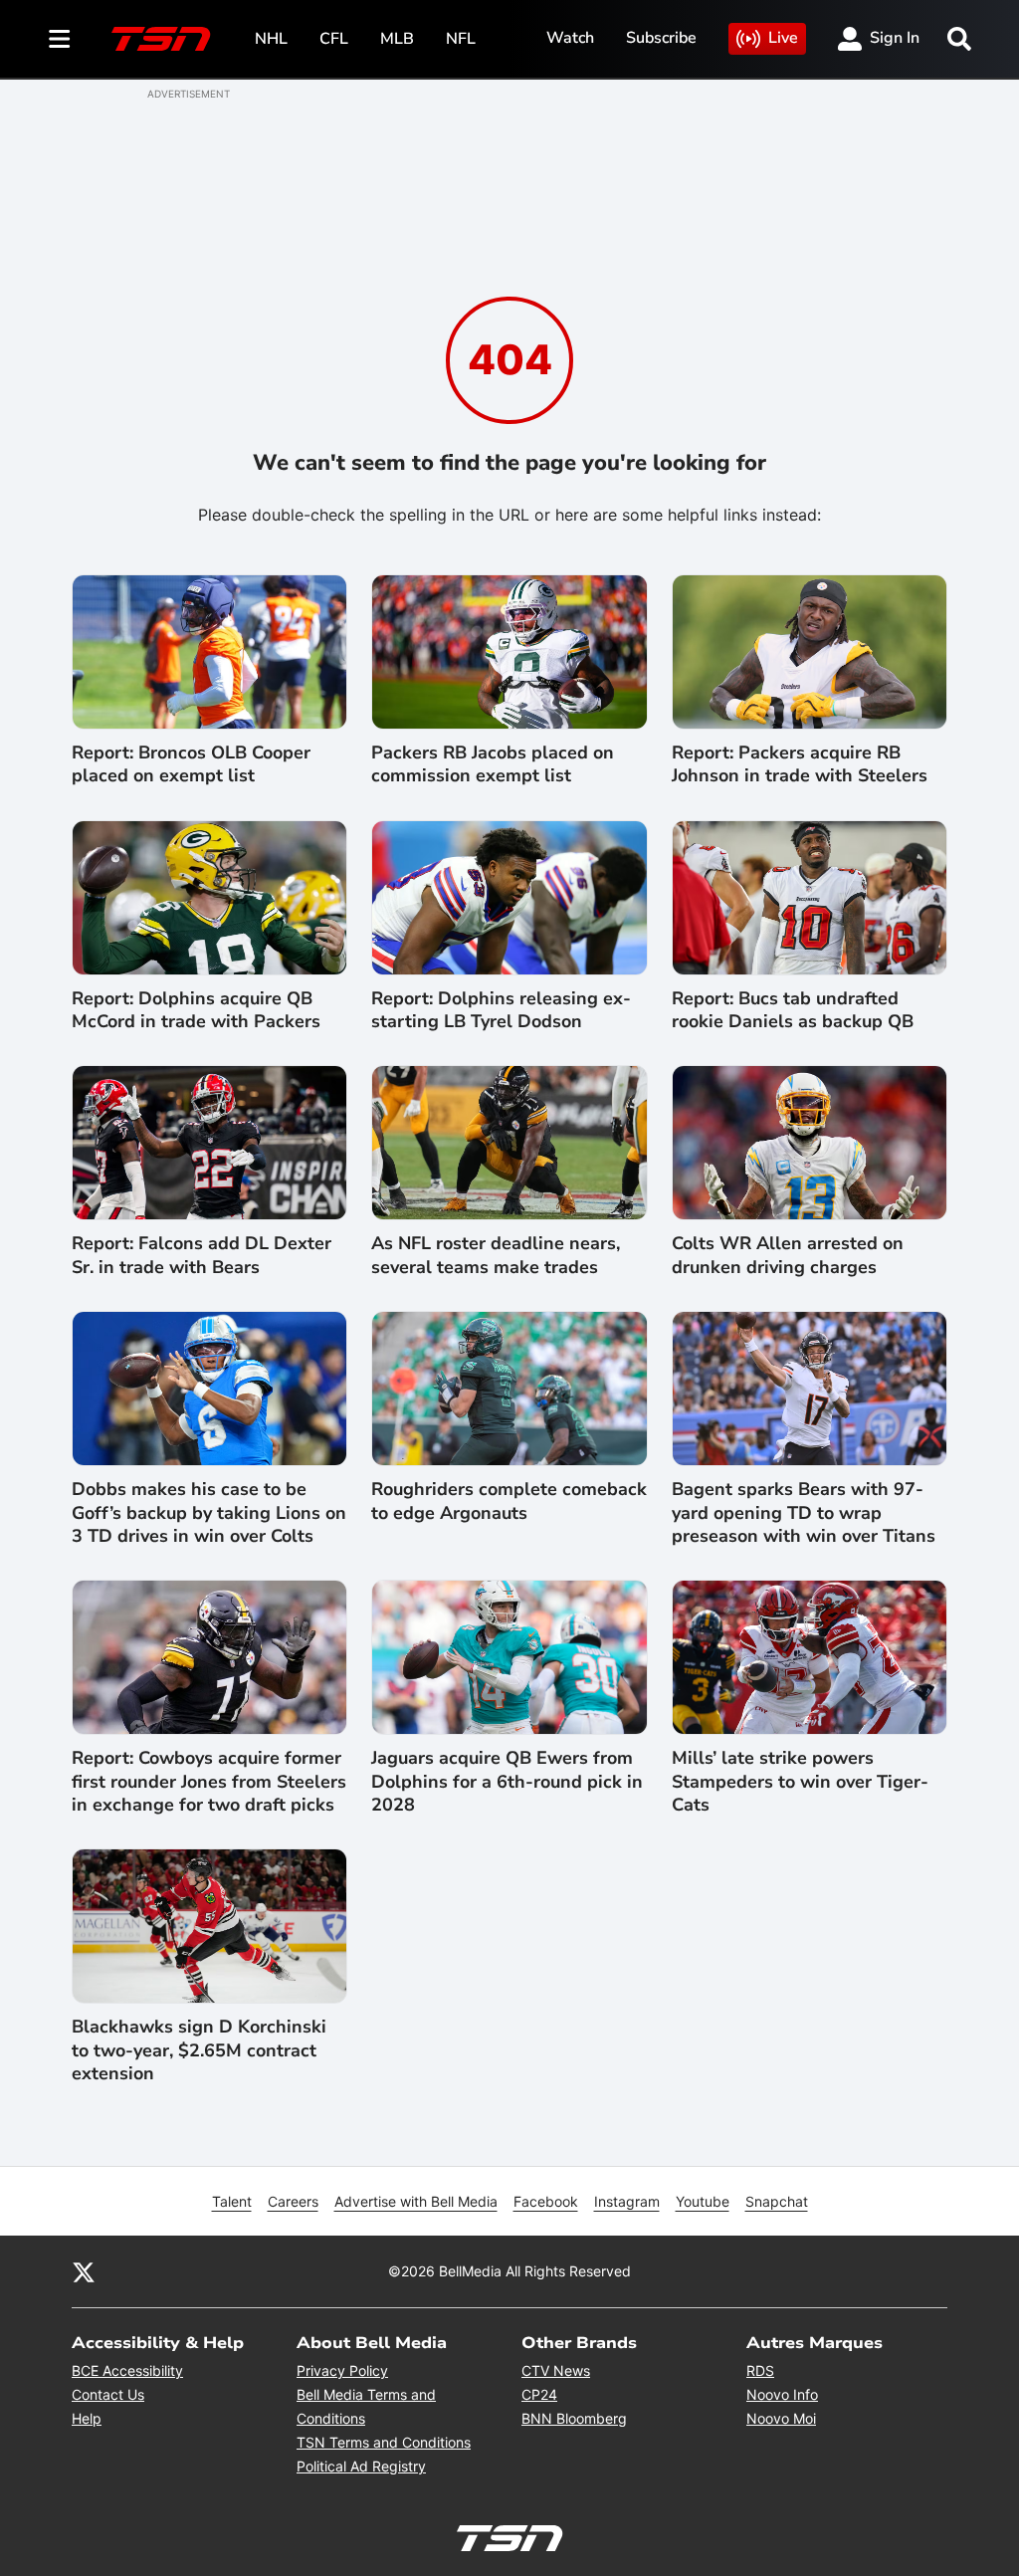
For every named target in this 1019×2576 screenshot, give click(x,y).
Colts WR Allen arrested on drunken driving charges (788, 1255)
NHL (271, 39)
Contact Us (108, 2394)
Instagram (627, 2201)
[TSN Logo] (161, 39)
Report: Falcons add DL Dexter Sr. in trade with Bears (202, 1255)
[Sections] (60, 39)
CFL (334, 39)
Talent (232, 2201)
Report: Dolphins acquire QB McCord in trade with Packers (196, 1010)
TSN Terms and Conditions (384, 2442)
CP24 (539, 2394)
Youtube (703, 2201)
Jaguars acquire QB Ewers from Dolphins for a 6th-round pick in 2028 (507, 1782)
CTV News (556, 2370)
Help (87, 2418)
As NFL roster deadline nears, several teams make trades (496, 1255)
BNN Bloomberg (574, 2418)
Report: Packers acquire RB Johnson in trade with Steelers (800, 764)
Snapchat (777, 2201)
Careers (293, 2201)
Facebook (546, 2201)
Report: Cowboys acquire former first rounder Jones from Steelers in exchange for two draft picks (209, 1782)
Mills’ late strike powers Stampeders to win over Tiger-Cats (800, 1782)
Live (783, 38)
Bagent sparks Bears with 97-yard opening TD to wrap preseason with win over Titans (804, 1513)
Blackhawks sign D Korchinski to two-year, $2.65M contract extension (199, 2050)
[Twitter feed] (84, 2271)
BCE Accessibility (127, 2370)
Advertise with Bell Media (416, 2201)
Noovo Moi (781, 2418)
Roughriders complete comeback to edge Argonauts (509, 1501)
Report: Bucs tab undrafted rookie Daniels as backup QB (793, 1010)
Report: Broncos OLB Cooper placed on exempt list (191, 764)
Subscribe (661, 38)
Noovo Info (782, 2394)
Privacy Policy (342, 2370)
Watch (570, 38)
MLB (397, 39)
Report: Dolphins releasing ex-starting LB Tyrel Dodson (501, 1010)
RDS (760, 2370)
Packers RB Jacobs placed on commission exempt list (493, 764)
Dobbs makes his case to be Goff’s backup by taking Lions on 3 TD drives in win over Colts (209, 1513)
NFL (461, 39)
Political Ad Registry (361, 2466)
